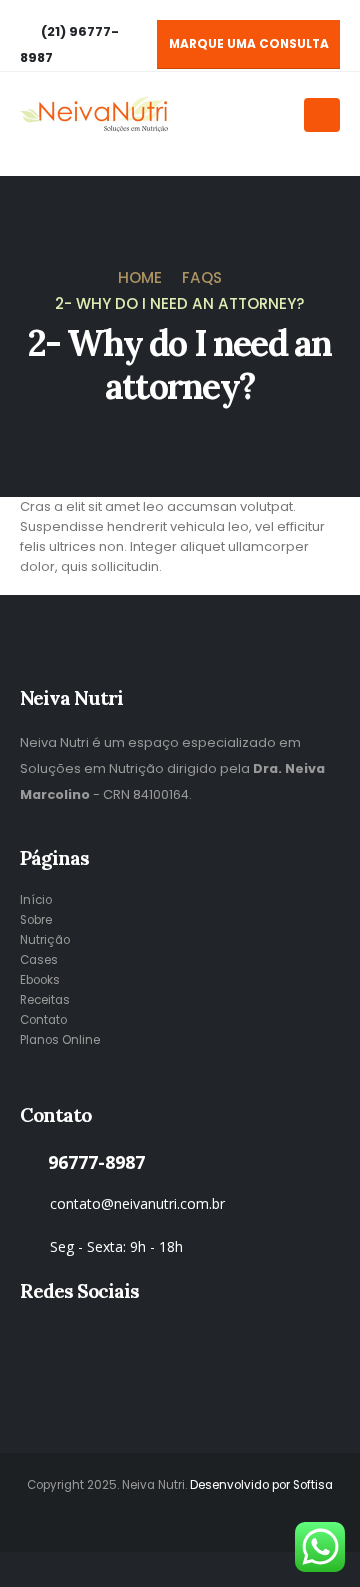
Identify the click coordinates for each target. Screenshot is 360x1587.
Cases (39, 960)
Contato (43, 1020)
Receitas (45, 1000)
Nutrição (45, 940)
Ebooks (40, 980)
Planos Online (60, 1040)
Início (36, 900)
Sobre (36, 920)
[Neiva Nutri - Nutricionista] (95, 114)
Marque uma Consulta (249, 44)
